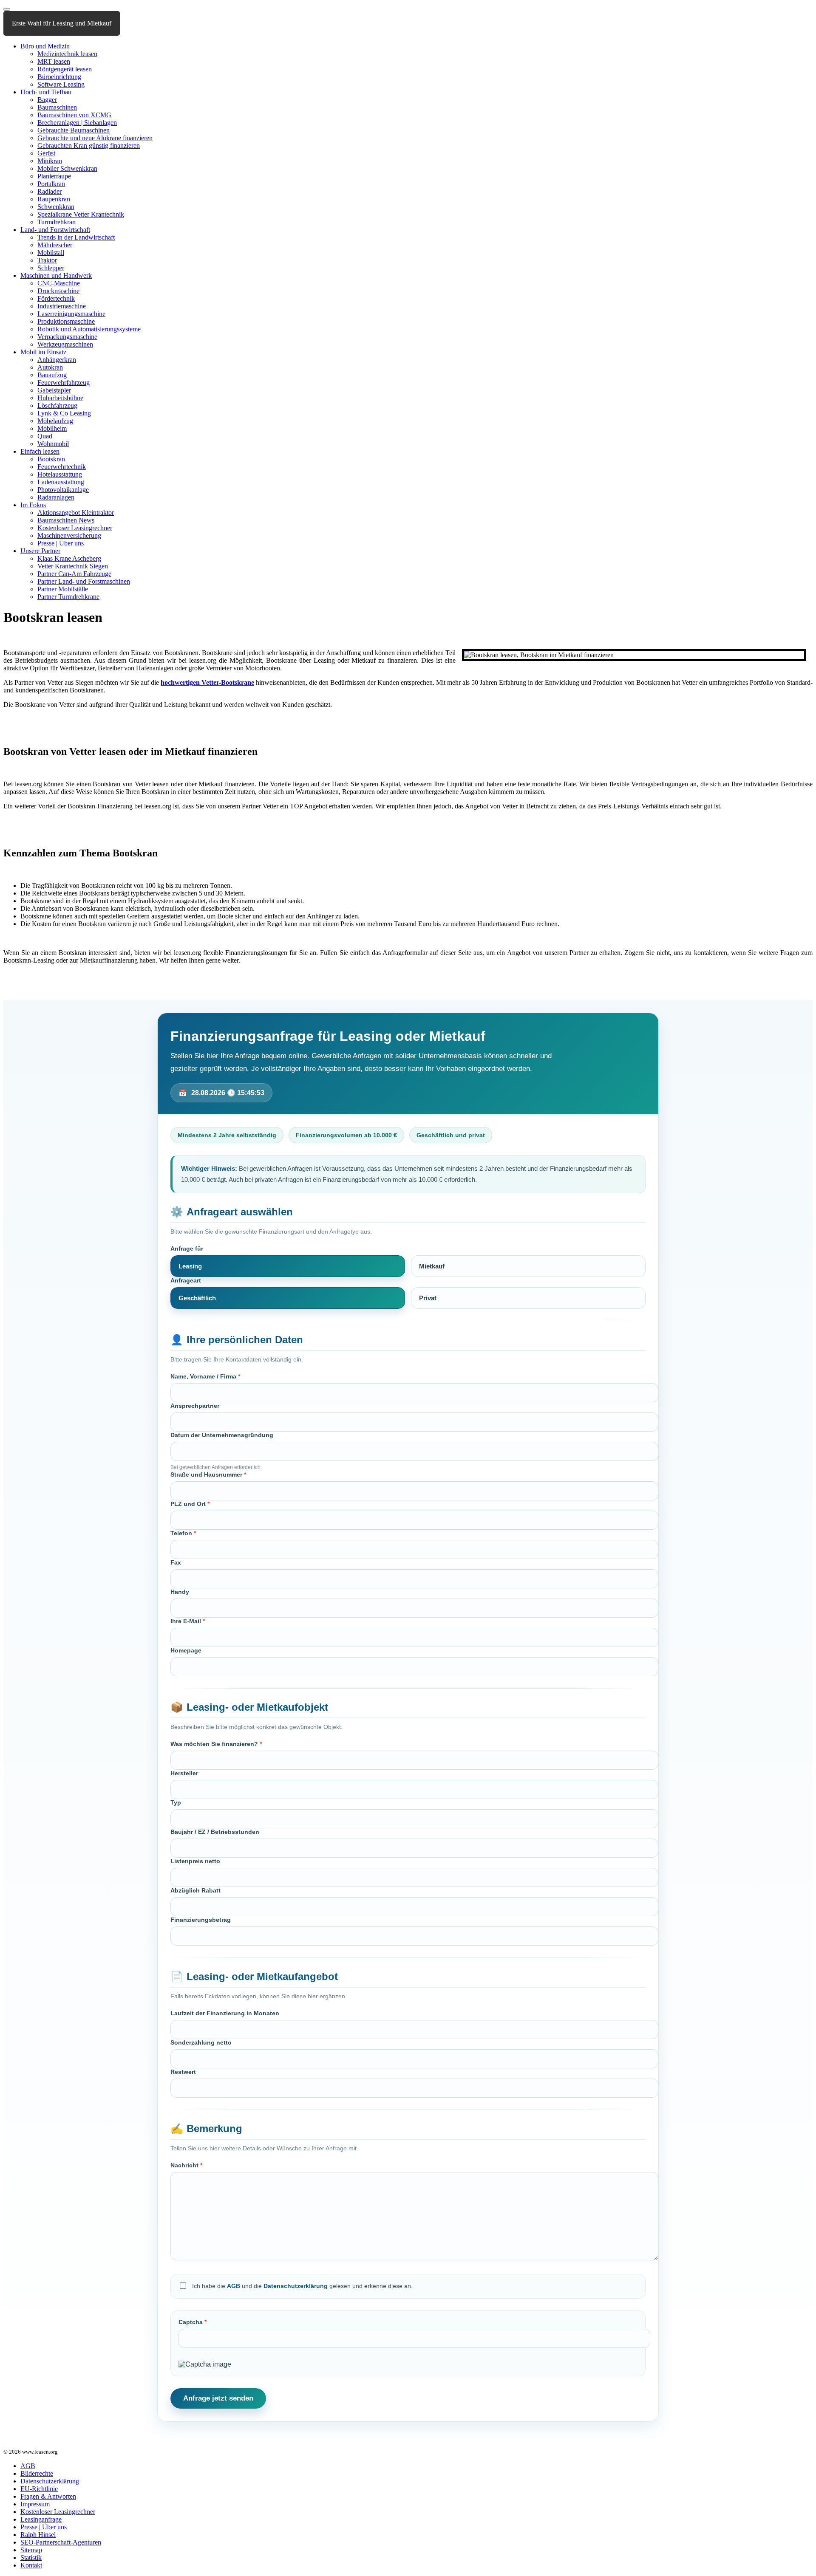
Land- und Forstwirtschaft (55, 230)
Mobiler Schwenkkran (67, 168)
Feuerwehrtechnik (62, 467)
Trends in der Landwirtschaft (76, 237)
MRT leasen (54, 61)
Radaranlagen (56, 497)
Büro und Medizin (45, 46)
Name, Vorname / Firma (205, 1376)
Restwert (183, 2072)
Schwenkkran (56, 207)
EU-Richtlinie (39, 2489)
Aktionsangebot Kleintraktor (76, 513)
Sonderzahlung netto (201, 2042)
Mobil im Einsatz (43, 352)
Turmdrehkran (57, 222)
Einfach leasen (40, 451)
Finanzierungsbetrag (201, 1920)
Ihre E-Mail (188, 1621)
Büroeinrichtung (59, 77)
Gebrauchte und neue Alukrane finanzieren (95, 138)
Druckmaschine (58, 291)
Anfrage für (187, 1248)
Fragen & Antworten (48, 2496)
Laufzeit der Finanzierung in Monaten (225, 2013)
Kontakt (31, 2565)
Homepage (186, 1650)
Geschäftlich (197, 1298)
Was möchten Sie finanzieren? (216, 1744)
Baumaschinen (57, 107)
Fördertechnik (56, 298)
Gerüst (46, 153)
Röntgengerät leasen (65, 69)
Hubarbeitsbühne (60, 398)
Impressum (35, 2504)
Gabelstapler (54, 390)
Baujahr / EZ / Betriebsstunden (215, 1832)
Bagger (47, 100)
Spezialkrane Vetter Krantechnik (81, 214)
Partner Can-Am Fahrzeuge (74, 574)
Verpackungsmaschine (67, 337)
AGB (234, 2286)
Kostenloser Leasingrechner (75, 528)
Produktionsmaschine (66, 321)
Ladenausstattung (61, 482)
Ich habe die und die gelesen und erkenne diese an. (302, 2286)
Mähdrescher (55, 245)
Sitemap (31, 2550)
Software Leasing (61, 84)
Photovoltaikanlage (63, 490)
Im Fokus (33, 505)
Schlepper (51, 268)
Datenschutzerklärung (296, 2286)
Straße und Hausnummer (208, 1474)
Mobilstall (51, 253)
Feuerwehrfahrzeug (64, 383)
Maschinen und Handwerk (56, 275)
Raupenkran (54, 199)
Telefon (183, 1533)
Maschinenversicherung (69, 535)
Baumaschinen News (66, 520)
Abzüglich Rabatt (195, 1890)
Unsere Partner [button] (40, 551)
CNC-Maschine (59, 283)
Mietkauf (432, 1266)
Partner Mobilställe (63, 589)
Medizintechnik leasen (67, 54)
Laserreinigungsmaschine (71, 314)
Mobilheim (52, 428)
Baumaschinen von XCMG (74, 115)
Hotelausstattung (60, 474)
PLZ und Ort (190, 1504)
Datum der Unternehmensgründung (222, 1435)
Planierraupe (54, 176)
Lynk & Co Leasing (64, 413)
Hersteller (184, 1773)
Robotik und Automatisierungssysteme (89, 329)
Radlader (50, 191)
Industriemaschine (62, 306)
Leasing (190, 1266)
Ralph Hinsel (38, 2535)
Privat (428, 1298)
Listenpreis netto (195, 1861)
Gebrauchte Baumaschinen (74, 130)
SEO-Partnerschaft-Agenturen (61, 2542)
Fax (176, 1562)
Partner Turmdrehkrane (68, 597)
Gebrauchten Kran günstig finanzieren (89, 145)
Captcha (193, 2322)
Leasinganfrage (41, 2519)
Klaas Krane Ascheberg (69, 558)
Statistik (31, 2558)
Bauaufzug (52, 375)
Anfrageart (186, 1280)
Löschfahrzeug (57, 405)
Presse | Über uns (61, 543)
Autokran (50, 367)
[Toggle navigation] (7, 9)
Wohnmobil (53, 444)
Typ (176, 1802)
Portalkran (51, 184)
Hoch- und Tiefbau (46, 92)
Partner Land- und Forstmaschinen (84, 581)
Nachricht (186, 2165)
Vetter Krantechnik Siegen (73, 566)
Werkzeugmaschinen (65, 344)
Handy (180, 1592)
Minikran (50, 161)
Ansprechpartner (195, 1406)
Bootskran (51, 459)
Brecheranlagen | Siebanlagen (77, 123)
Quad (45, 436)
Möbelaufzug (55, 421)
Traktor (47, 260)
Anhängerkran (57, 360)
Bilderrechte (37, 2473)
